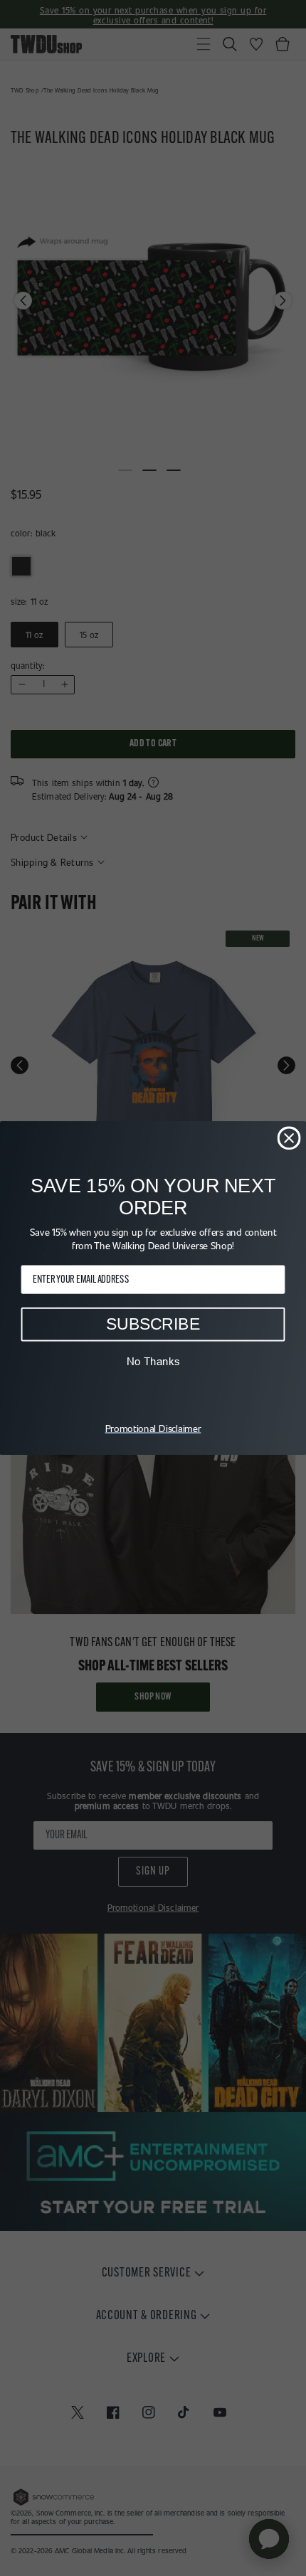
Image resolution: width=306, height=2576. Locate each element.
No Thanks (153, 1361)
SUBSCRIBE (153, 1324)
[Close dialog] (289, 1138)
